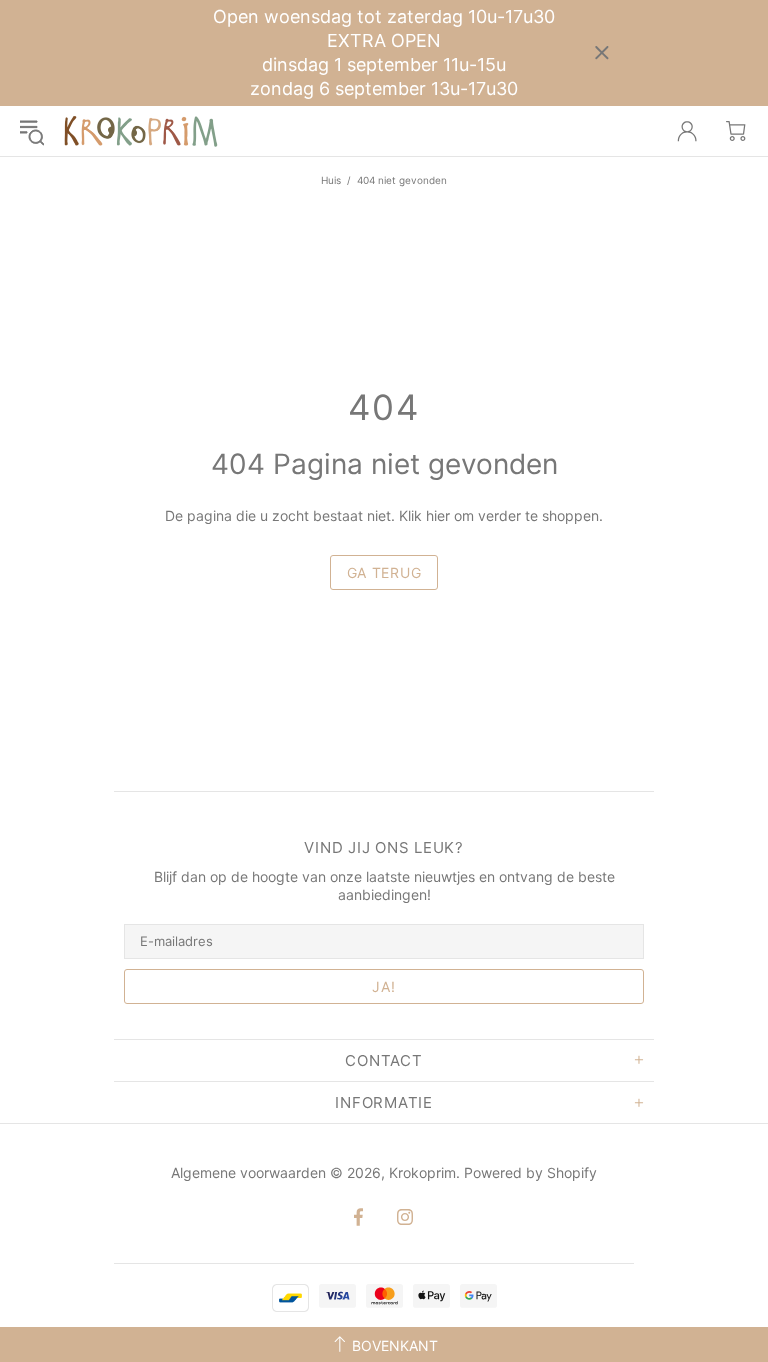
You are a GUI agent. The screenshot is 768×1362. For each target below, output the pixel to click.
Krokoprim (141, 131)
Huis (331, 180)
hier (438, 515)
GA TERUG (384, 572)
